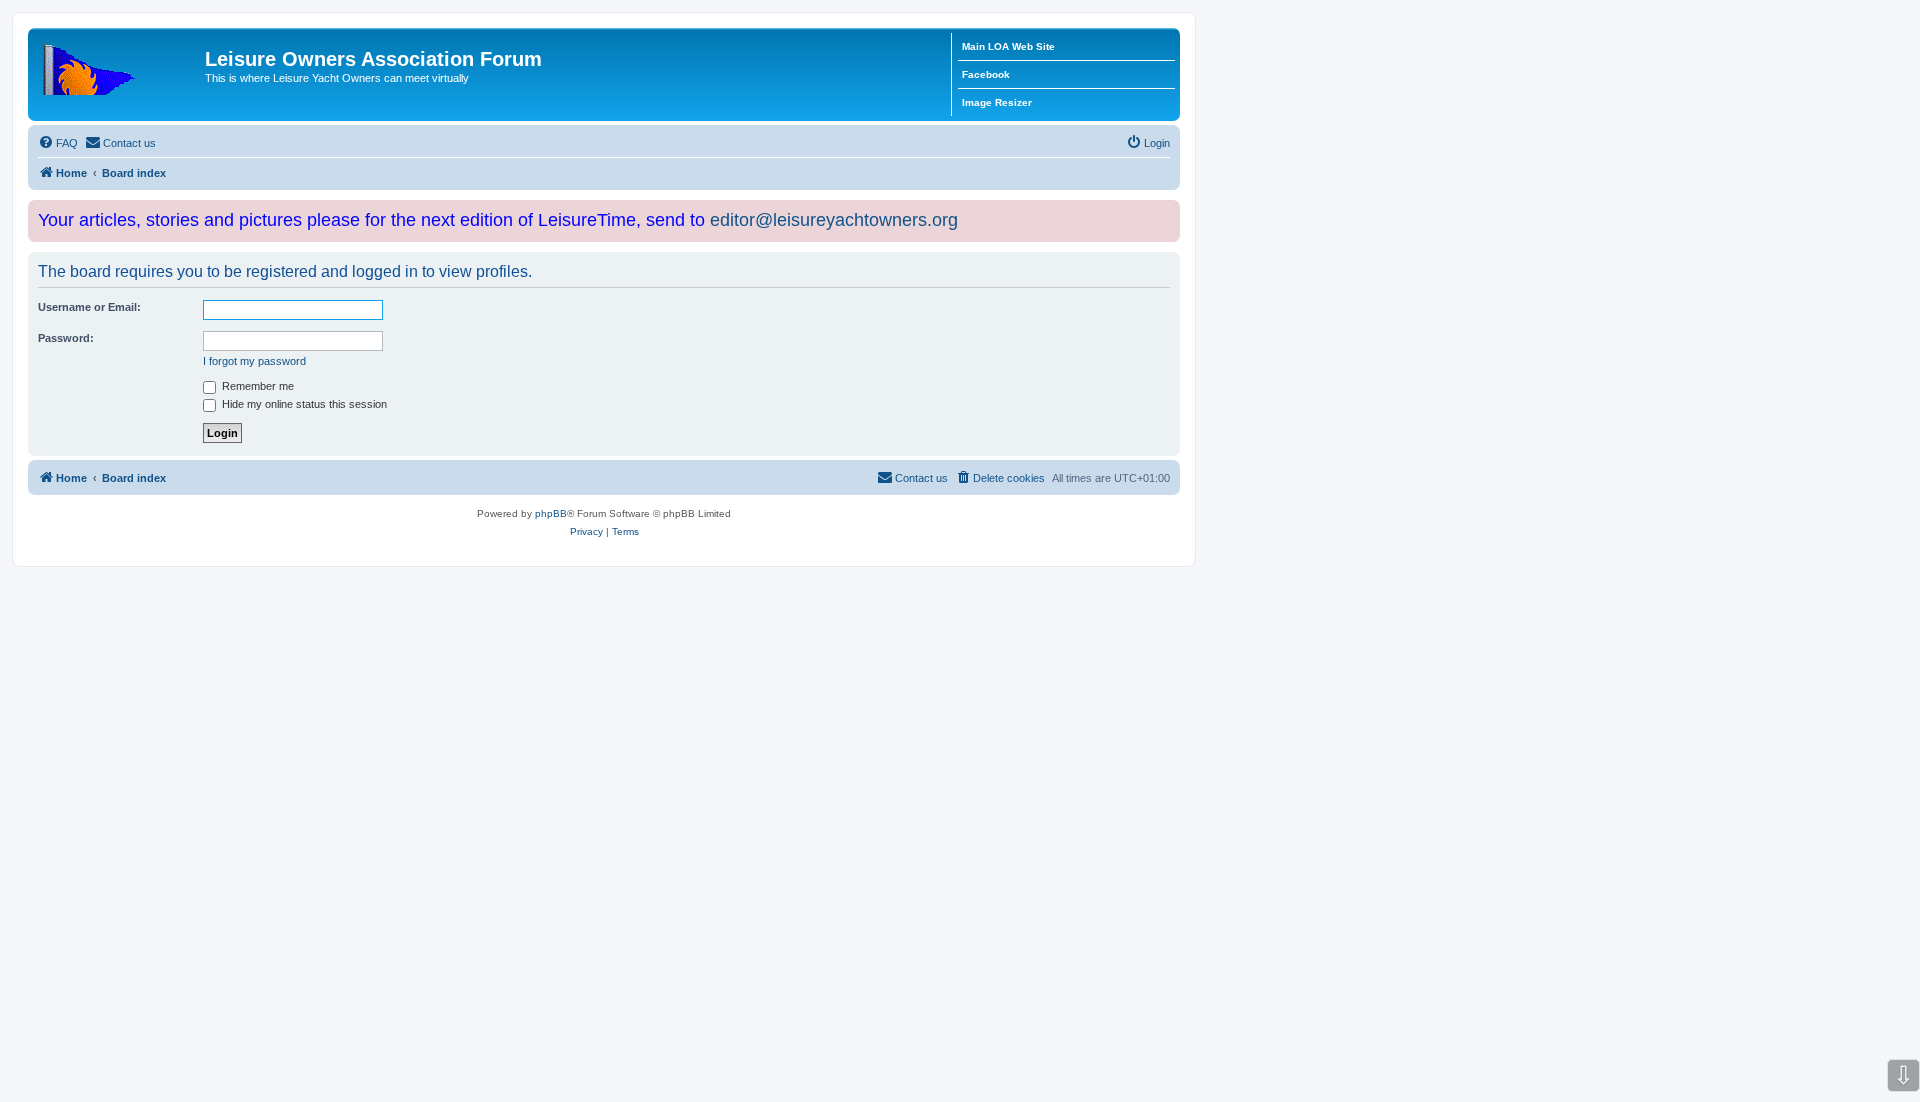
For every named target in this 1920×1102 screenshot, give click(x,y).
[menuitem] (58, 143)
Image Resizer (997, 102)
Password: (66, 338)
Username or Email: (89, 307)
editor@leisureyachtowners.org (834, 220)
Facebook (986, 74)
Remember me (256, 386)
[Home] (119, 65)
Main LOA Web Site (1008, 46)
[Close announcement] (1167, 211)
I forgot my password (254, 361)
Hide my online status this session (303, 404)
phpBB (551, 513)
